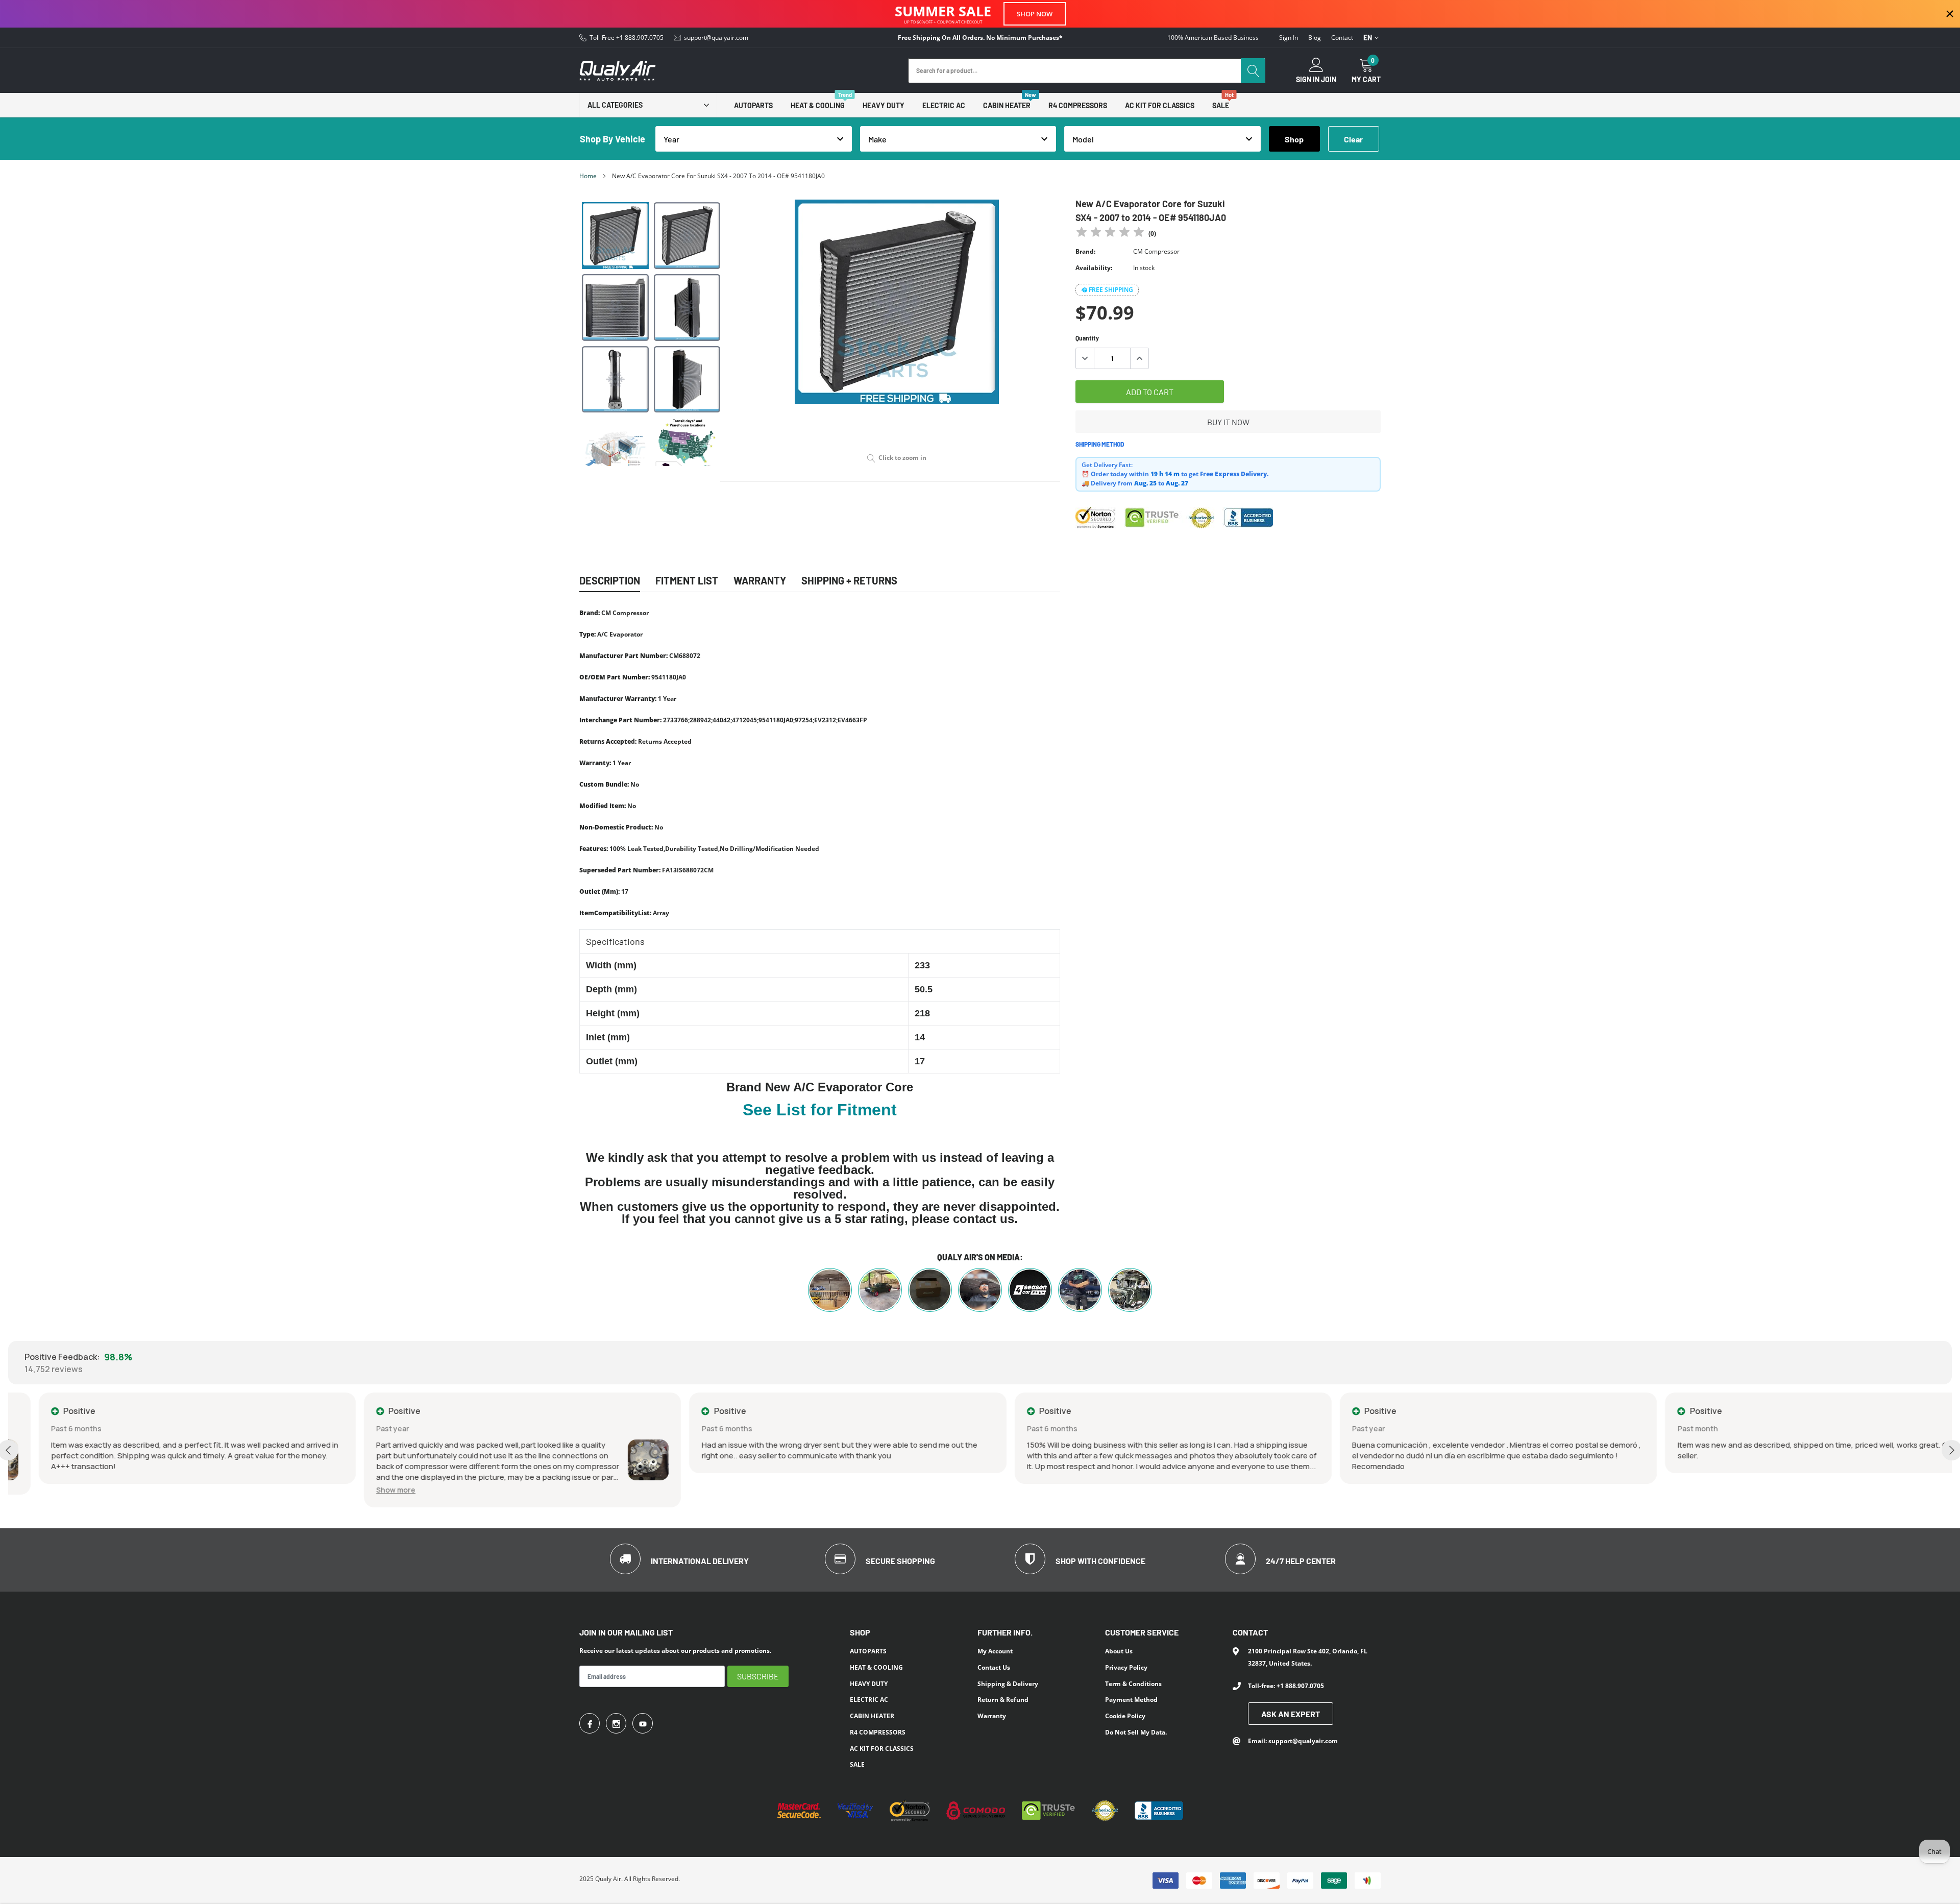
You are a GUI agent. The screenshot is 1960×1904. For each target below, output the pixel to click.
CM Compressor (1156, 251)
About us (1119, 1651)
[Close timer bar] (1950, 14)
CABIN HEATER (1007, 105)
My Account (995, 1651)
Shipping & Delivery (1008, 1684)
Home (588, 176)
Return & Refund (1003, 1700)
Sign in (1289, 38)
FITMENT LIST (687, 580)
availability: (1094, 268)
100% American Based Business (1213, 38)
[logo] (618, 71)
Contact (1342, 38)
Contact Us (994, 1667)
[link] (615, 236)
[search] (1253, 71)
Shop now (1035, 14)
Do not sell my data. (1136, 1732)
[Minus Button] (1085, 358)
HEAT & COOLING (818, 105)
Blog (1315, 38)
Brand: (1085, 251)
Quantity (1087, 338)
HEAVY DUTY (884, 105)
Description (610, 580)
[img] (1110, 234)
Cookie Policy (1125, 1716)
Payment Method (1131, 1700)
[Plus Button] (1139, 358)
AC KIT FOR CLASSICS (1160, 105)
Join (1329, 80)
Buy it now (1228, 422)
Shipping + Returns (849, 580)
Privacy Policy (1126, 1667)
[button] (365, 1490)
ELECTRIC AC (944, 105)
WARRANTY (760, 580)
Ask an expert (1291, 1714)
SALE (1221, 105)
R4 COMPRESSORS (1078, 105)
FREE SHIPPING (1111, 290)
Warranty (992, 1716)
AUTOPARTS (753, 105)
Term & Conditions (1133, 1684)
